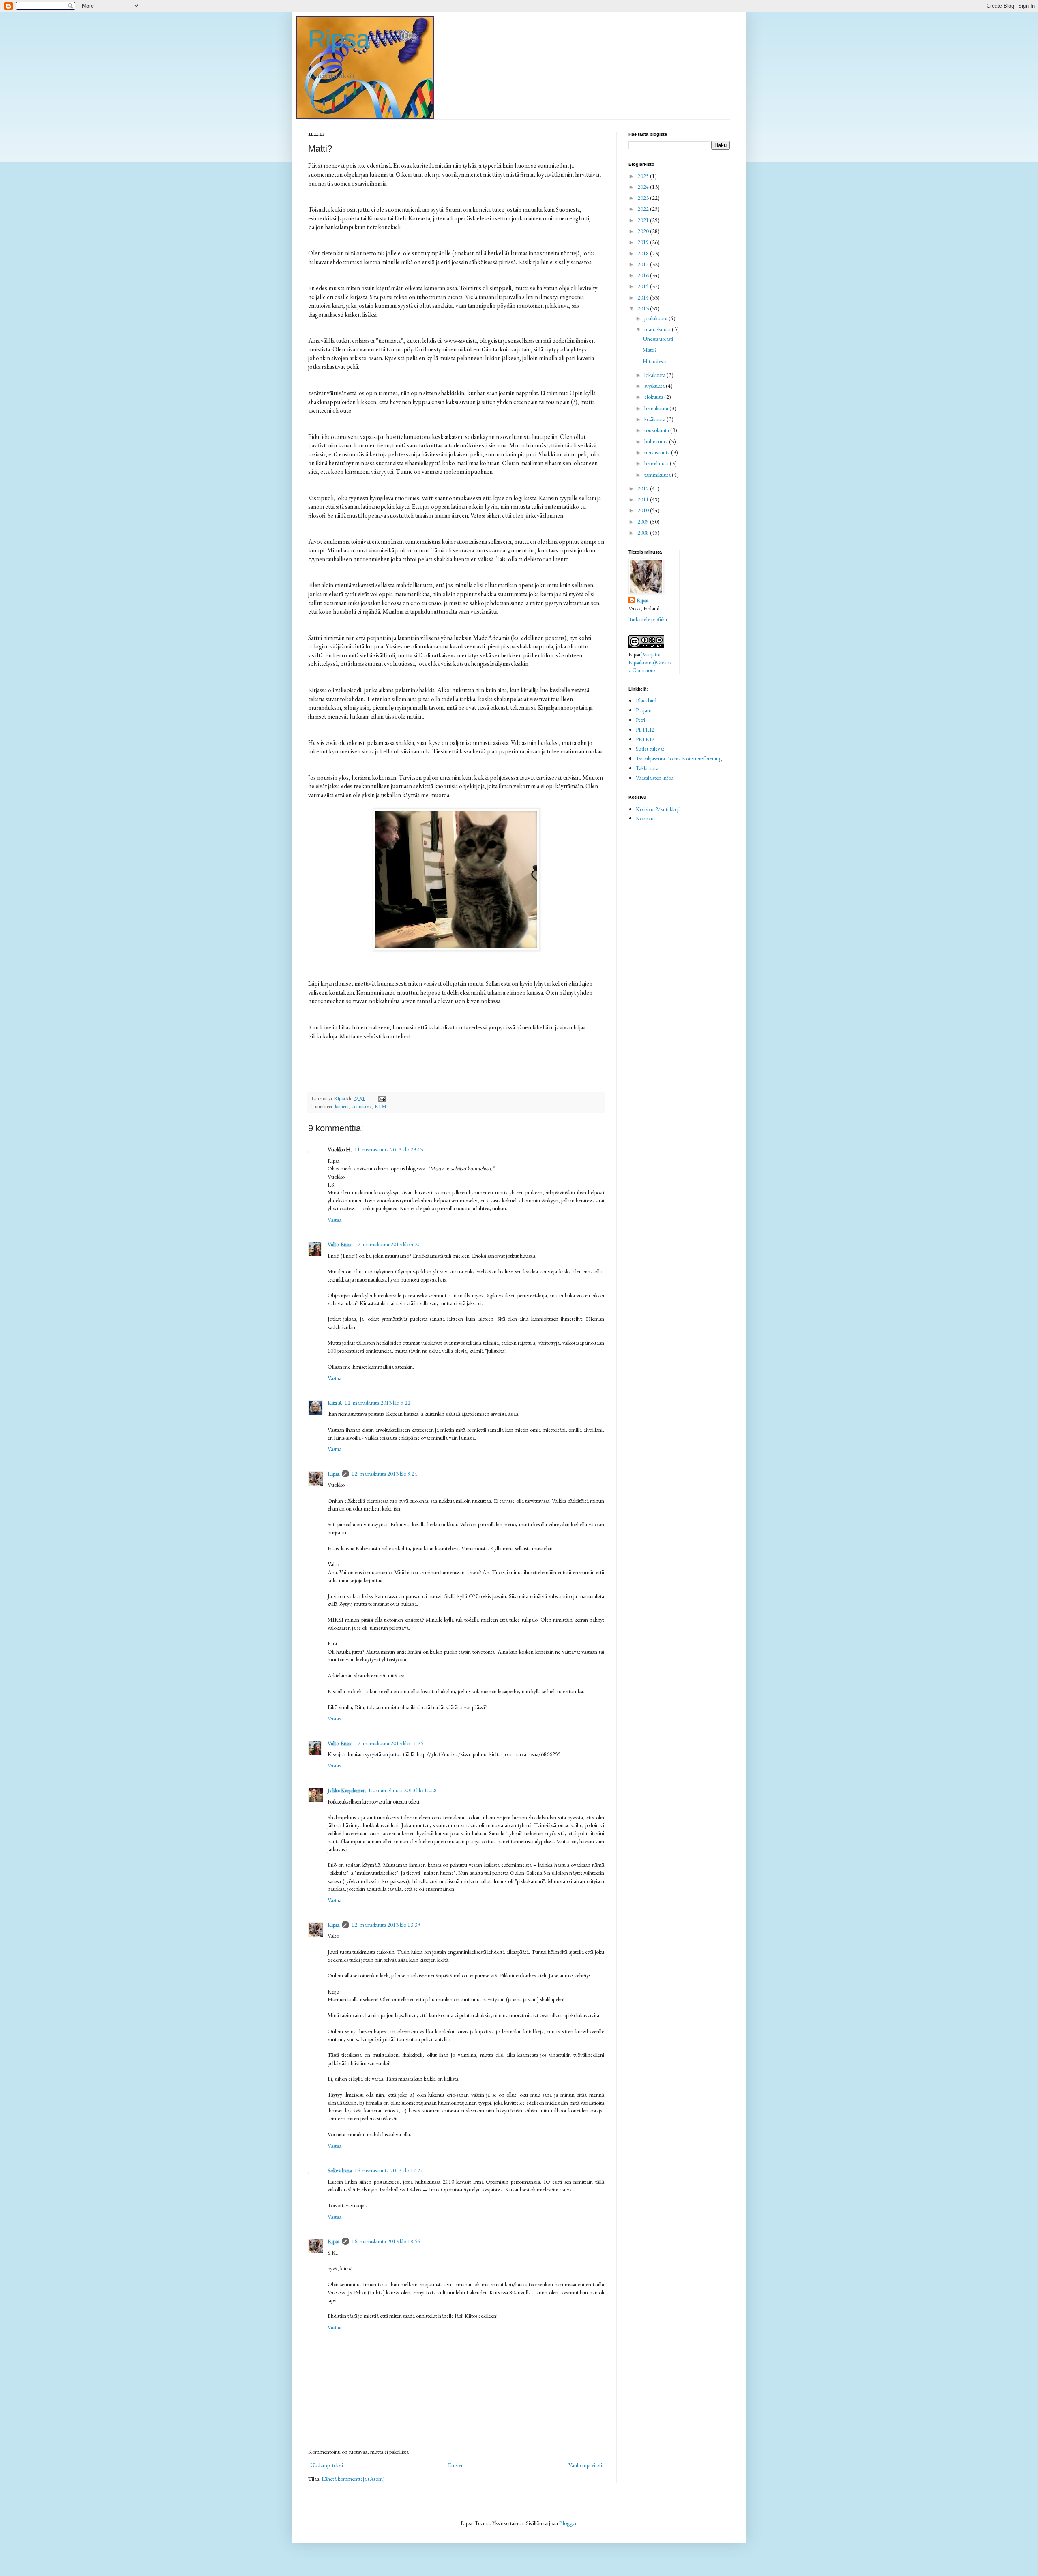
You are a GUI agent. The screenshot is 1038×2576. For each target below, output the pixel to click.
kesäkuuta (655, 419)
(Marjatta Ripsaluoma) (644, 658)
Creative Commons (650, 666)
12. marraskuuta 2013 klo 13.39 (386, 1925)
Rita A (335, 1403)
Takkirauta (647, 768)
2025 (644, 176)
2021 (644, 220)
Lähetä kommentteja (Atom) (353, 2479)
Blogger (568, 2523)
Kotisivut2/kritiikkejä (658, 809)
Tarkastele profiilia (648, 619)
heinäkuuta (657, 408)
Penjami (644, 710)
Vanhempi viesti (585, 2465)
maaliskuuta (658, 452)
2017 (644, 264)
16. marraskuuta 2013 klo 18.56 (386, 2241)
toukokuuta (657, 430)
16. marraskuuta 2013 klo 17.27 (389, 2170)
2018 (644, 253)
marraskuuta (658, 329)
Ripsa (339, 39)
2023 (644, 198)
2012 (644, 488)
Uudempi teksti (327, 2465)
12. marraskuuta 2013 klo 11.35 (389, 1743)
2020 (644, 231)
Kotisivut (646, 818)
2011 (644, 499)
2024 (644, 187)
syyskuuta (655, 386)
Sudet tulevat (650, 749)
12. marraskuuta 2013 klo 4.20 (388, 1244)
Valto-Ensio (340, 1244)
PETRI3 (645, 739)
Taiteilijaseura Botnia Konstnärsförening (679, 758)
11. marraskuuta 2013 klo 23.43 (389, 1149)
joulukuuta (656, 318)
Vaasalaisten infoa (655, 778)
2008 (644, 533)
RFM (381, 1106)
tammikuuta (658, 475)
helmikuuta (657, 463)
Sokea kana (340, 2170)
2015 (644, 286)
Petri (640, 720)
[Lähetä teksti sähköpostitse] (381, 1098)
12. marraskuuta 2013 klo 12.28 (402, 1790)
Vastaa (335, 1220)
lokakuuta (655, 375)
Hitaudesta (655, 361)
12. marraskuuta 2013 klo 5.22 (377, 1403)
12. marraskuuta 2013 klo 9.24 (384, 1474)
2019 (644, 242)
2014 (644, 297)
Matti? (650, 350)
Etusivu (456, 2465)
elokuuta (654, 397)
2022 (644, 209)
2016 (644, 275)
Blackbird (646, 700)
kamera (342, 1106)
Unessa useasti (658, 339)
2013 (644, 308)
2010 (644, 510)
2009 (644, 522)
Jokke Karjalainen (347, 1790)
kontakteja (362, 1106)
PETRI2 (645, 730)
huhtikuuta (657, 441)
